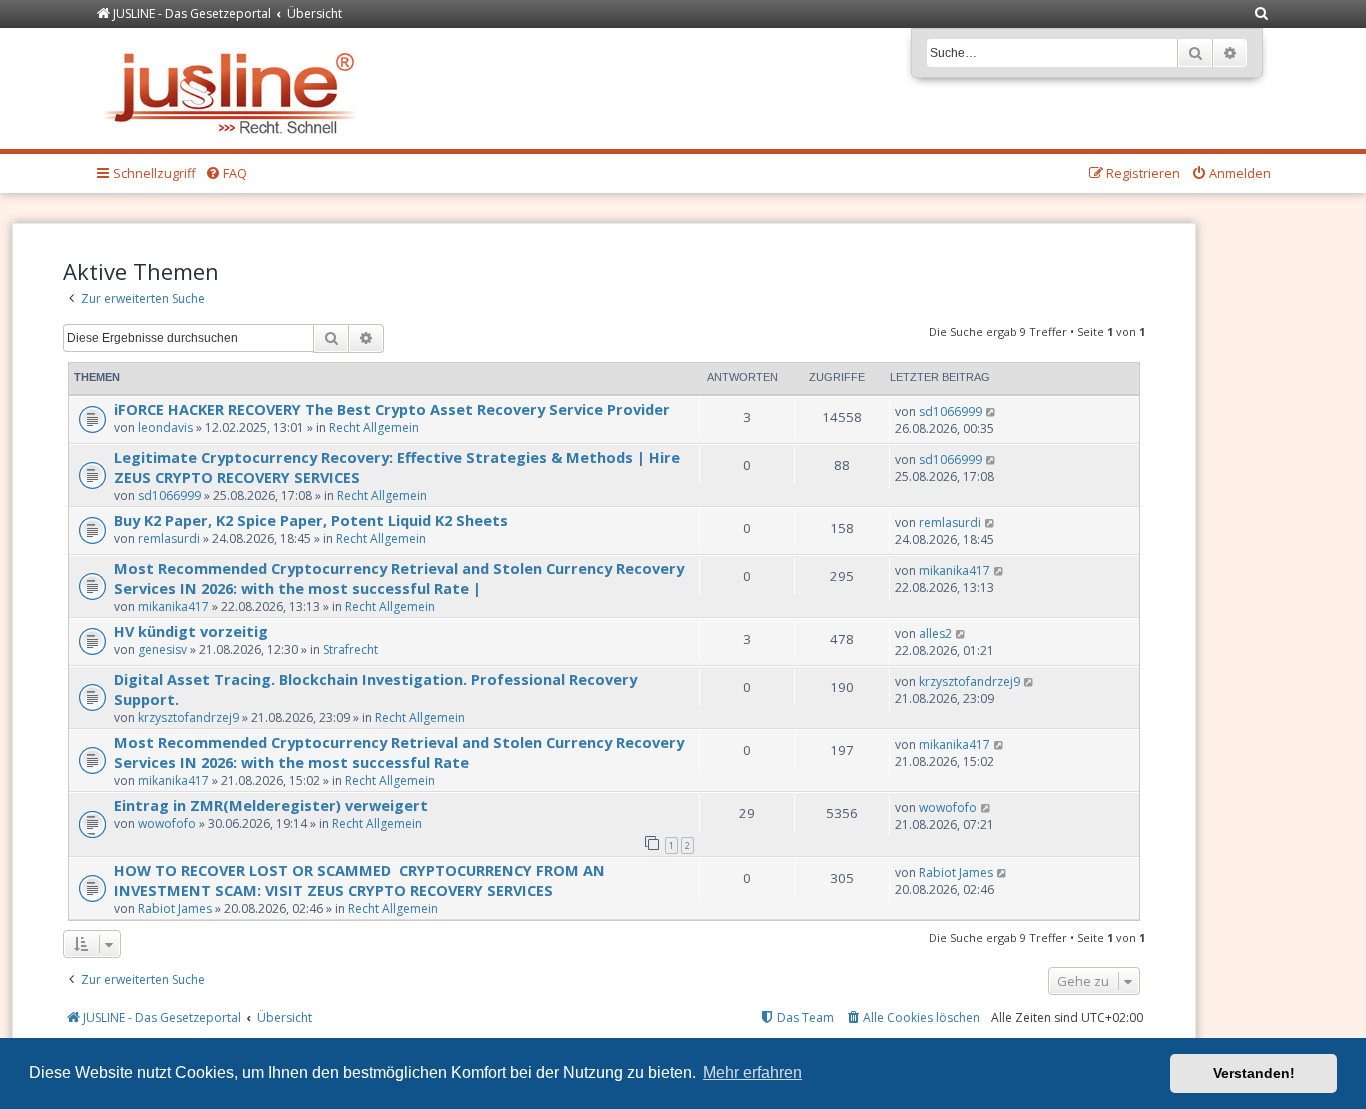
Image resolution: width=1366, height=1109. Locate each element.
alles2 (935, 633)
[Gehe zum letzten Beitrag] (991, 411)
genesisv (162, 649)
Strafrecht (350, 649)
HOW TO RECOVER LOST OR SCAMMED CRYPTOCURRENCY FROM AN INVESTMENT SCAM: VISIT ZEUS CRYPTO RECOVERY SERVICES (359, 880)
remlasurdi (169, 538)
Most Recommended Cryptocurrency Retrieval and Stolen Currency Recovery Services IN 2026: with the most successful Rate (399, 752)
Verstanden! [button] (1254, 1073)
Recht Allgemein (374, 427)
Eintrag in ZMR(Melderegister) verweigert (271, 805)
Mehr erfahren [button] (752, 1072)
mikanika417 (173, 606)
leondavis (165, 427)
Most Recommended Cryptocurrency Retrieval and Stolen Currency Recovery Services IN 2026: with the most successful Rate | (399, 578)
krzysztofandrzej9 (188, 717)
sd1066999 (950, 411)
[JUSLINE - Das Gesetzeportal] (234, 88)
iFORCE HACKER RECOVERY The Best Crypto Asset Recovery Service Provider (394, 409)
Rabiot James (175, 908)
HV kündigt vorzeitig (191, 631)
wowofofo (167, 823)
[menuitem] (1262, 14)
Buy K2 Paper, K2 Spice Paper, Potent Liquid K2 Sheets (311, 520)
